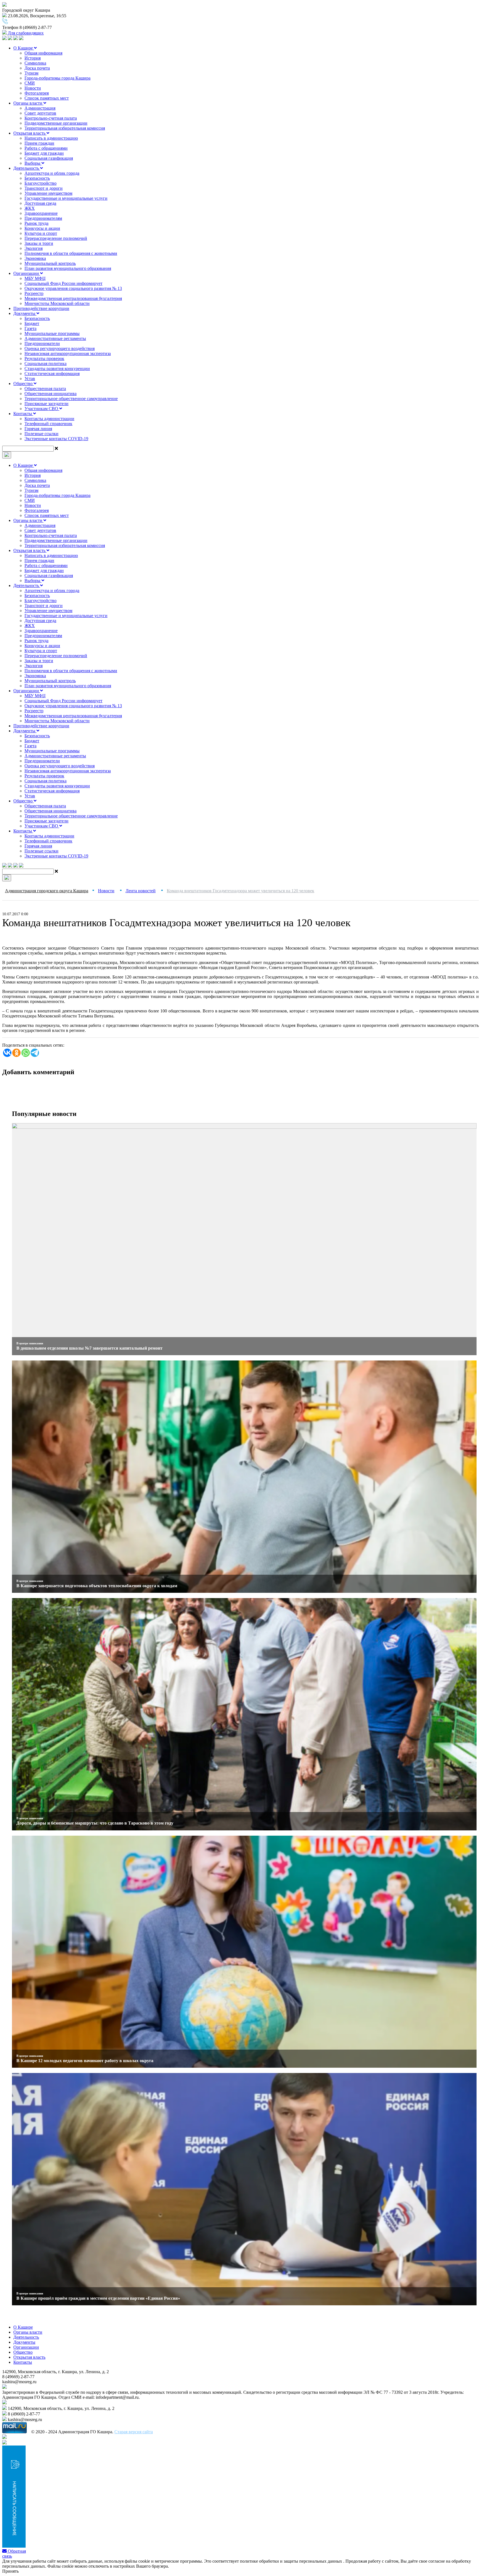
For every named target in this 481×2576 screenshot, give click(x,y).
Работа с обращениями (46, 148)
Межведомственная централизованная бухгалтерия (73, 298)
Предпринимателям (43, 218)
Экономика (35, 258)
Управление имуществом (48, 193)
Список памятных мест (47, 98)
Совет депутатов (40, 113)
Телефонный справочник (48, 424)
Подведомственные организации (56, 123)
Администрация (40, 108)
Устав (30, 379)
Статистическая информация (52, 374)
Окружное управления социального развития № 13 (73, 288)
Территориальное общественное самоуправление (71, 399)
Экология (34, 248)
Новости (33, 88)
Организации (27, 273)
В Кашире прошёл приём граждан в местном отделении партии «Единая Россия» (98, 2298)
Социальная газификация (49, 158)
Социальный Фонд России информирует (63, 283)
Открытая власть (30, 133)
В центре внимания (30, 1343)
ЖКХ (30, 208)
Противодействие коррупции (41, 308)
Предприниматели (42, 343)
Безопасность (37, 178)
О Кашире (24, 48)
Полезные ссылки (41, 434)
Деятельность (27, 168)
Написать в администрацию (51, 138)
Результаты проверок (44, 358)
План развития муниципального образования (68, 268)
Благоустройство (41, 183)
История (33, 58)
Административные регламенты (55, 338)
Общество (24, 384)
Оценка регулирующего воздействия (60, 348)
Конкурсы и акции (42, 228)
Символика (35, 63)
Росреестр (34, 293)
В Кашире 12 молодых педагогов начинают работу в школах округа (85, 2061)
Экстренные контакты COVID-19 (56, 439)
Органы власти (28, 103)
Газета (30, 328)
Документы (25, 313)
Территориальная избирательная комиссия (65, 128)
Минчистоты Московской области (57, 303)
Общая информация (43, 53)
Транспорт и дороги (44, 188)
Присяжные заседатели (46, 404)
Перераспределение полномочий (56, 238)
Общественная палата (45, 389)
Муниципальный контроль (50, 263)
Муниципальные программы (52, 333)
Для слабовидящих (25, 33)
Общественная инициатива (51, 394)
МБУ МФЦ (35, 278)
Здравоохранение (41, 213)
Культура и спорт (41, 233)
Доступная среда (40, 203)
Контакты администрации (49, 419)
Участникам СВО (42, 409)
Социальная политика (46, 363)
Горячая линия (38, 429)
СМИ (30, 83)
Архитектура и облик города (52, 173)
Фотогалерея (37, 93)
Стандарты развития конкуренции (57, 368)
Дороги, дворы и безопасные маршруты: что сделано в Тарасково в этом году (95, 1823)
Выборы (33, 163)
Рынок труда (36, 223)
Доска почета (37, 68)
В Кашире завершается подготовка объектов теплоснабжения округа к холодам (97, 1586)
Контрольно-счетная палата (51, 118)
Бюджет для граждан (44, 153)
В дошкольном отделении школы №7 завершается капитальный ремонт (89, 1348)
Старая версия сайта (134, 2432)
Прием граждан (39, 143)
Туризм (31, 73)
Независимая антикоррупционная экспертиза (68, 353)
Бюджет (32, 323)
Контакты (23, 414)
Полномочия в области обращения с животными (71, 253)
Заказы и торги (39, 243)
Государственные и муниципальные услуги (66, 198)
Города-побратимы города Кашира (57, 78)
